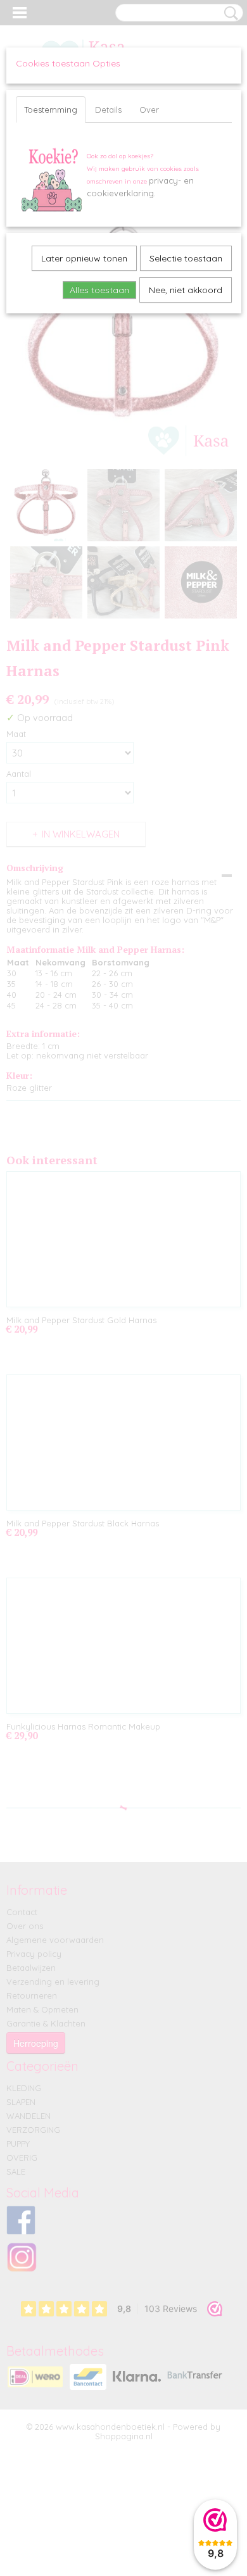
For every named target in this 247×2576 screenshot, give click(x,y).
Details (108, 110)
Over (149, 110)
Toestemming (51, 110)
